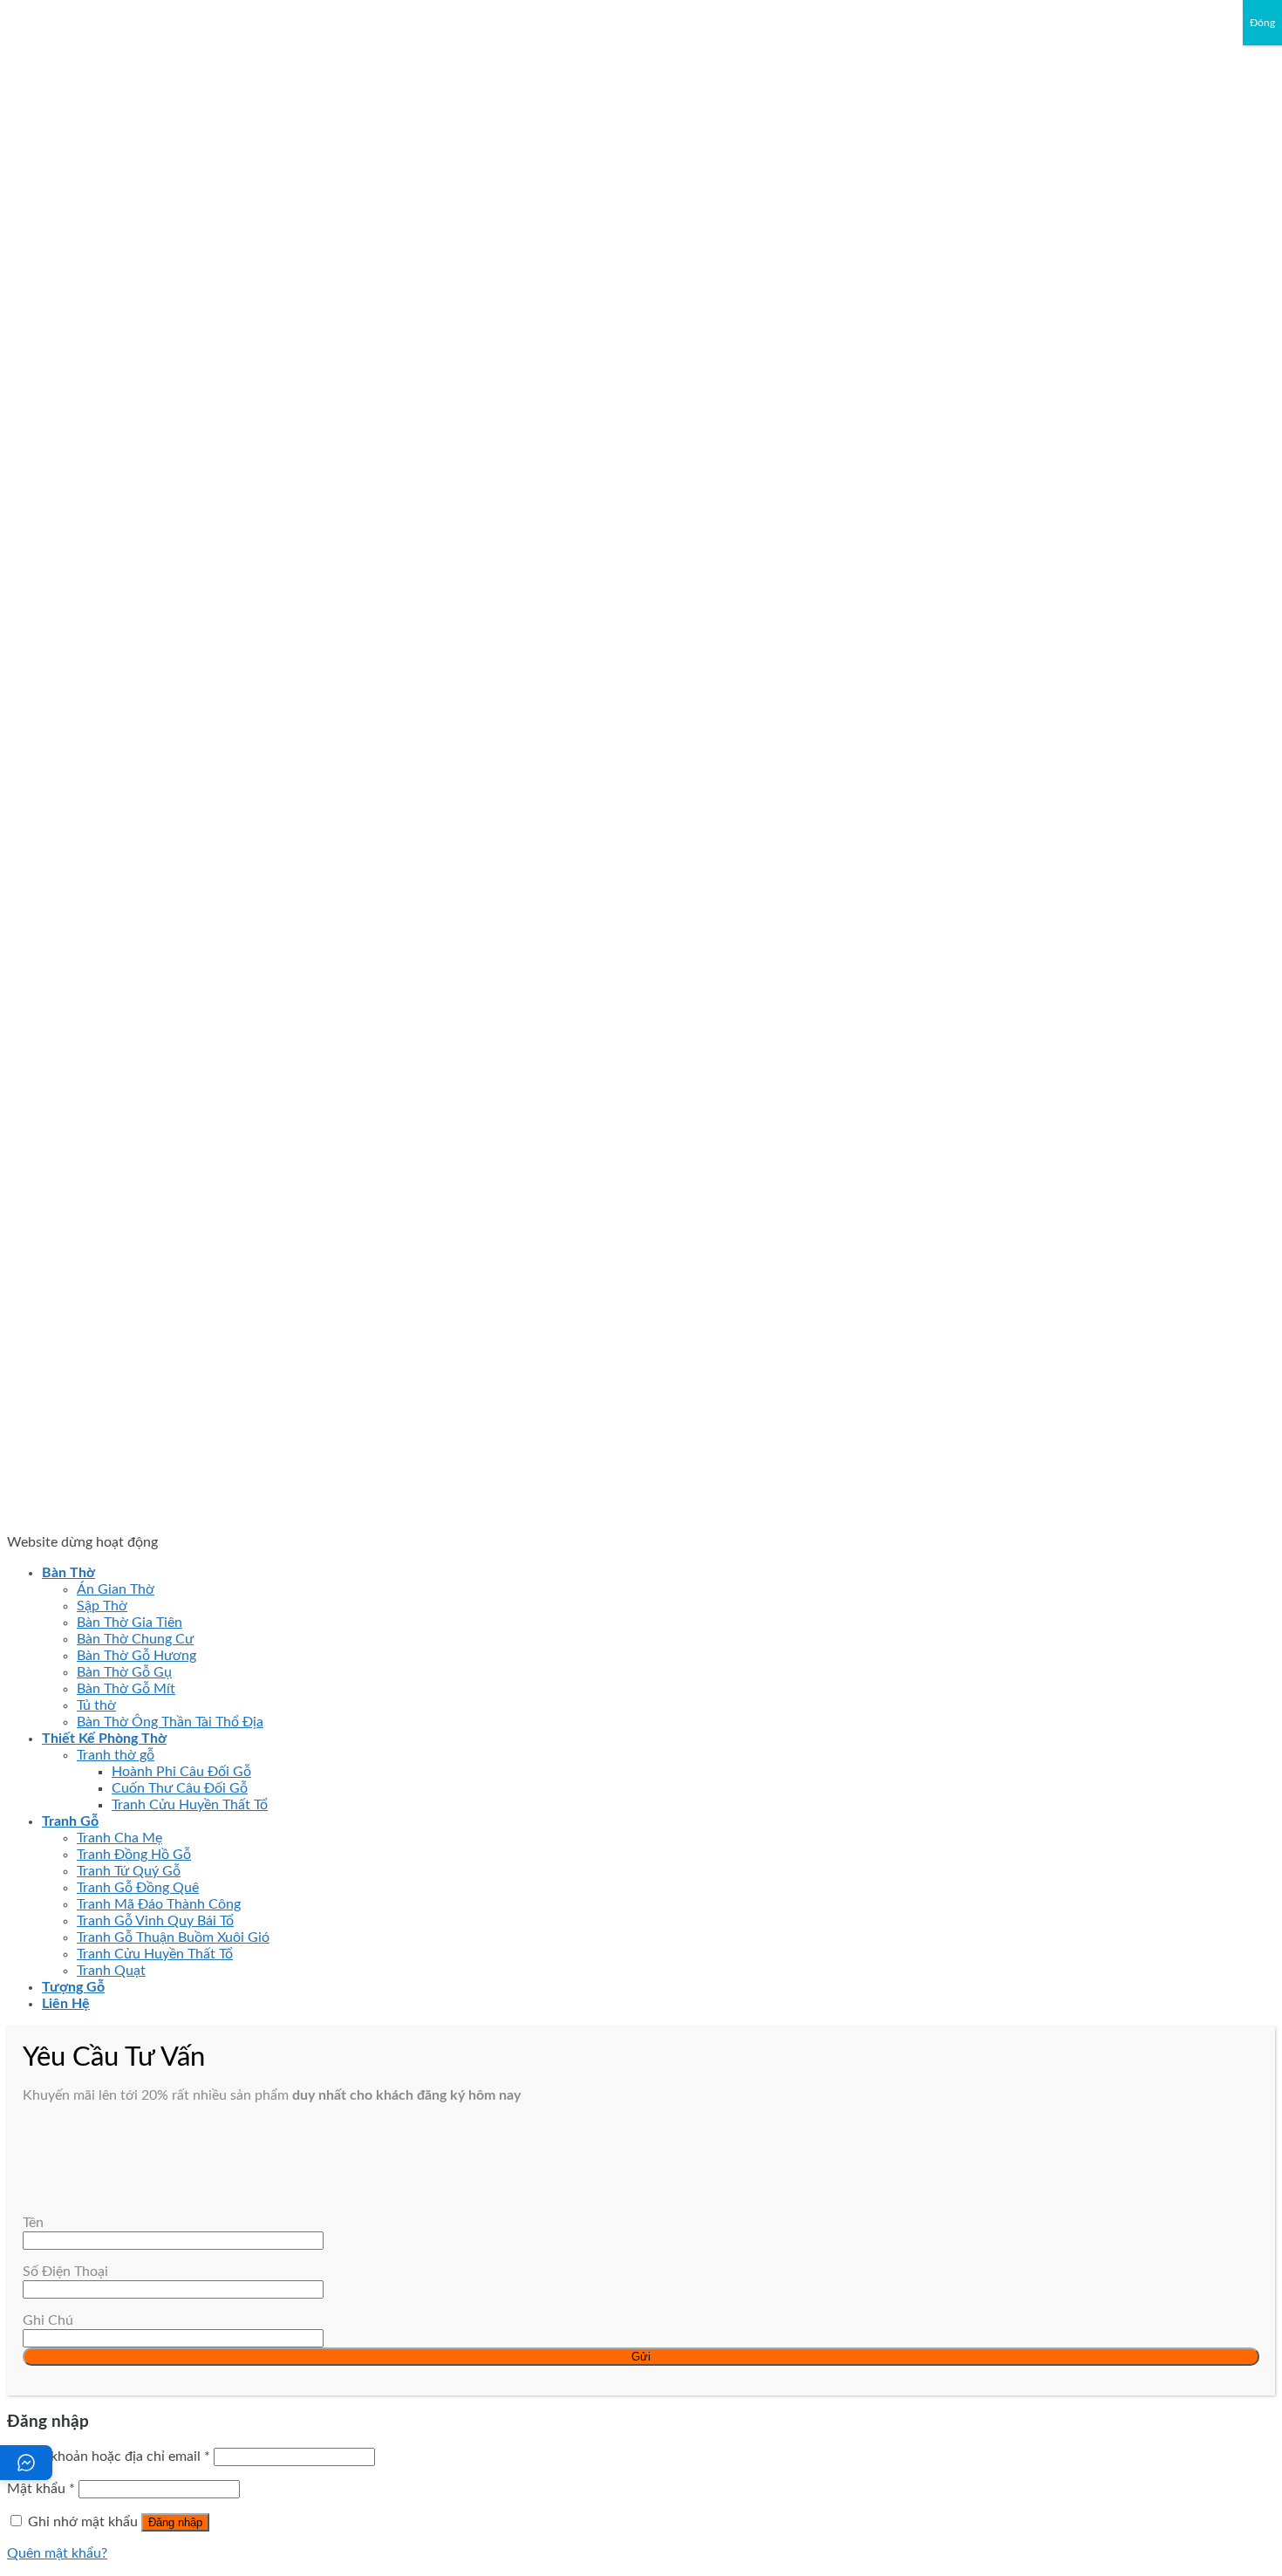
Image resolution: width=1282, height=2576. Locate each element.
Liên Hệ (66, 2004)
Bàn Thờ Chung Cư (135, 1639)
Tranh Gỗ (70, 1821)
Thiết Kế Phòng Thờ (104, 1739)
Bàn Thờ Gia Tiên (130, 1623)
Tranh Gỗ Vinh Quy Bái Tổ (155, 1921)
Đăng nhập (175, 2522)
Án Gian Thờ (116, 1589)
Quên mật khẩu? (57, 2553)
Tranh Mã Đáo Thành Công (159, 1904)
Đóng (1262, 23)
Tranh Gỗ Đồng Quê (138, 1888)
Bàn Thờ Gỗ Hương (136, 1656)
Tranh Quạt (111, 1971)
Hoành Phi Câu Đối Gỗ (181, 1772)
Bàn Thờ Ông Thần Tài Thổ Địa (170, 1722)
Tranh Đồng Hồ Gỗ (134, 1855)
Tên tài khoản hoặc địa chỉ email (109, 2456)
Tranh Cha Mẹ (119, 1838)
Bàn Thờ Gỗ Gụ (124, 1672)
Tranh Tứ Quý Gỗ (129, 1871)
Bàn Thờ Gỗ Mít (126, 1689)
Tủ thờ (96, 1705)
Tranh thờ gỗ (116, 1755)
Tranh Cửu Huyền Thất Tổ (190, 1805)
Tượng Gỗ (73, 1987)
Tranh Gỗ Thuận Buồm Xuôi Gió (173, 1937)
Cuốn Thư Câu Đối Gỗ (180, 1788)
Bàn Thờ (68, 1573)
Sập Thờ (102, 1606)
